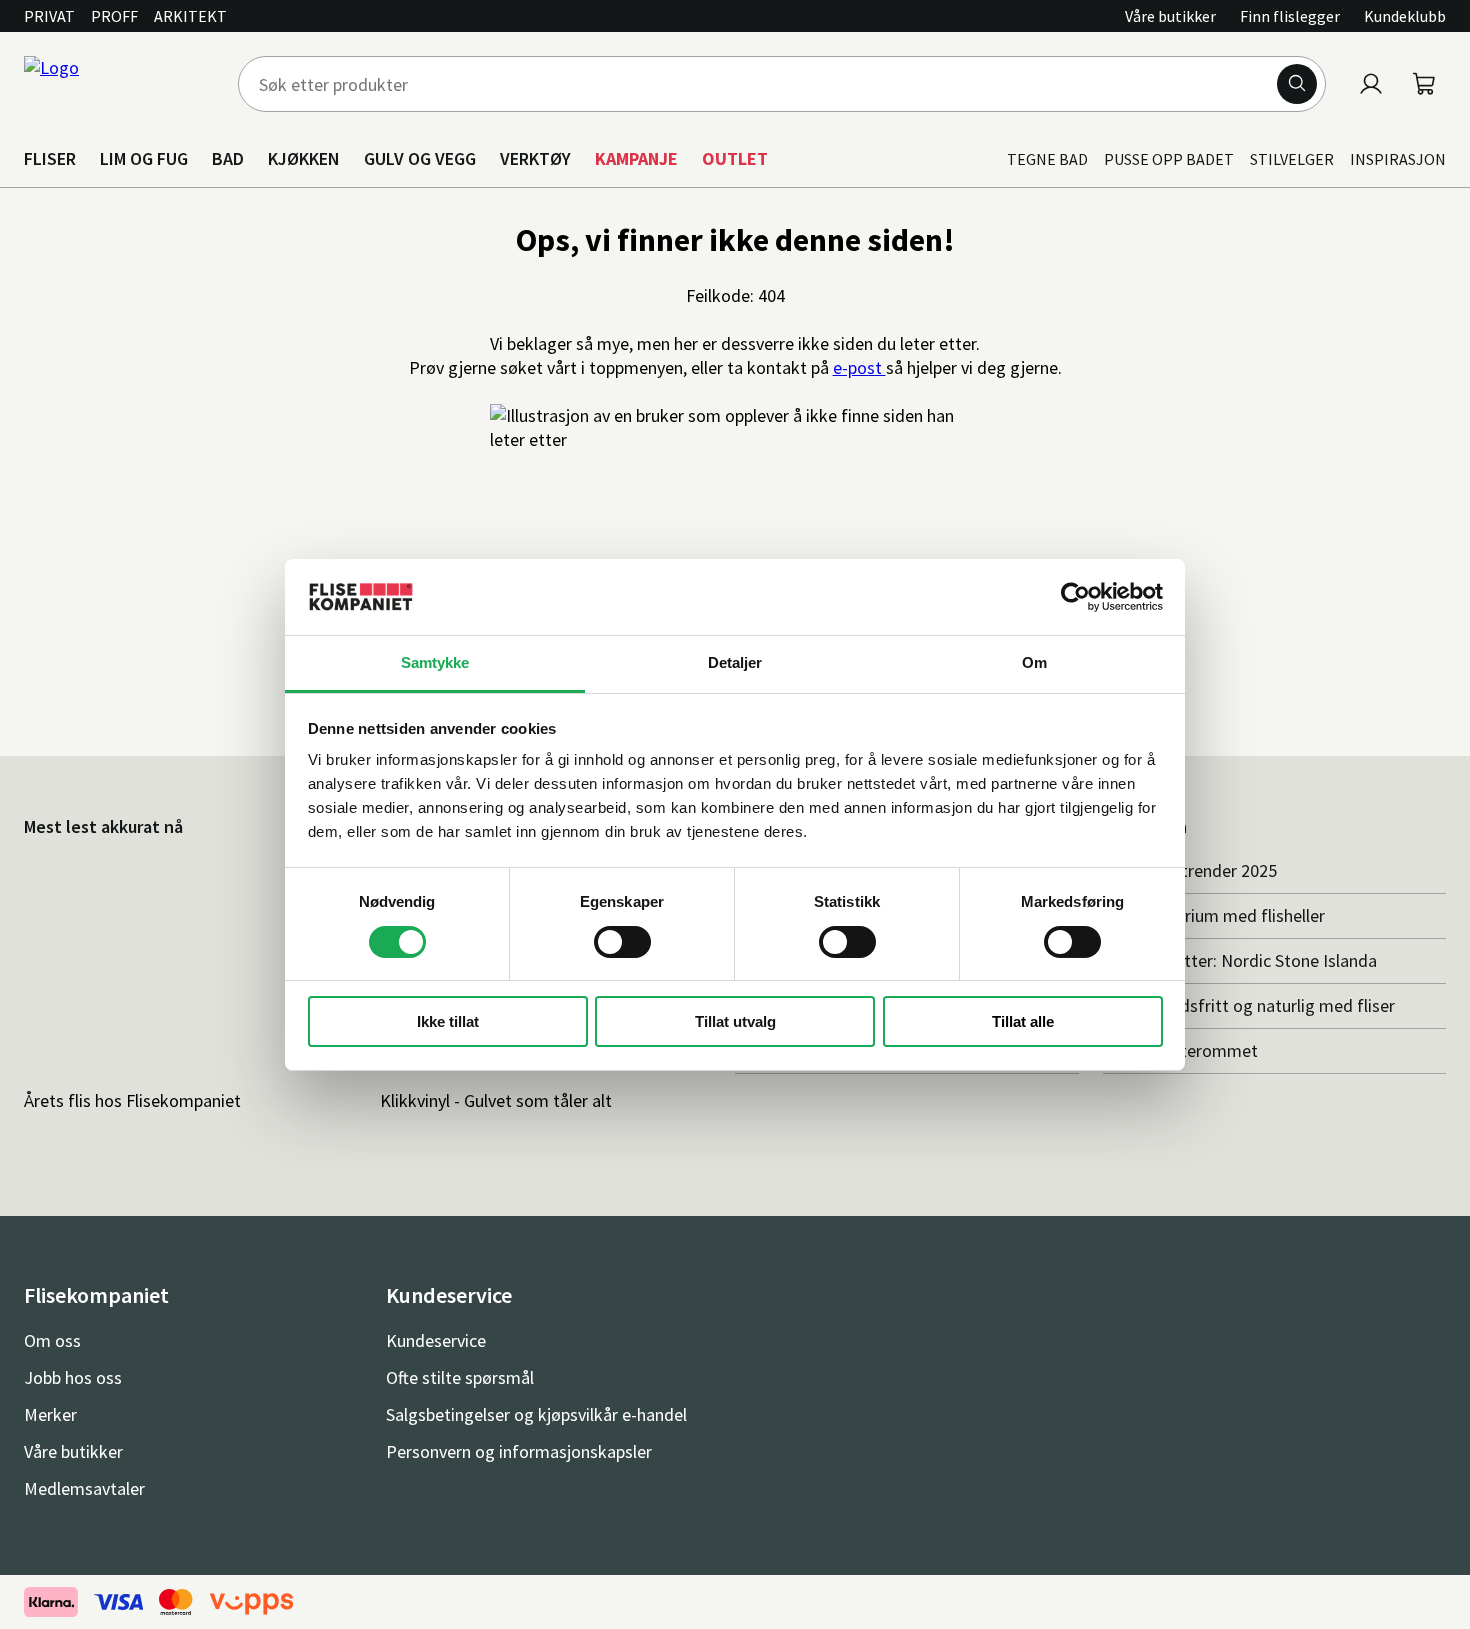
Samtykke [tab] (435, 662)
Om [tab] (1034, 662)
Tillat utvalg (735, 1021)
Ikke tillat (448, 1021)
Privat (49, 16)
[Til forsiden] (119, 84)
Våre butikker (1170, 16)
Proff (114, 16)
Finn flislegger (1290, 16)
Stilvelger (1292, 159)
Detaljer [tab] (735, 662)
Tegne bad (1047, 159)
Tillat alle (1023, 1021)
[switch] (622, 942)
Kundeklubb (1405, 16)
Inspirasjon (1398, 159)
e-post (859, 367)
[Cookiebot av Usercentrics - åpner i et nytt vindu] (1075, 597)
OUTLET (735, 158)
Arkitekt (190, 16)
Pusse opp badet (1169, 159)
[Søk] (1297, 84)
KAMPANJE (636, 158)
